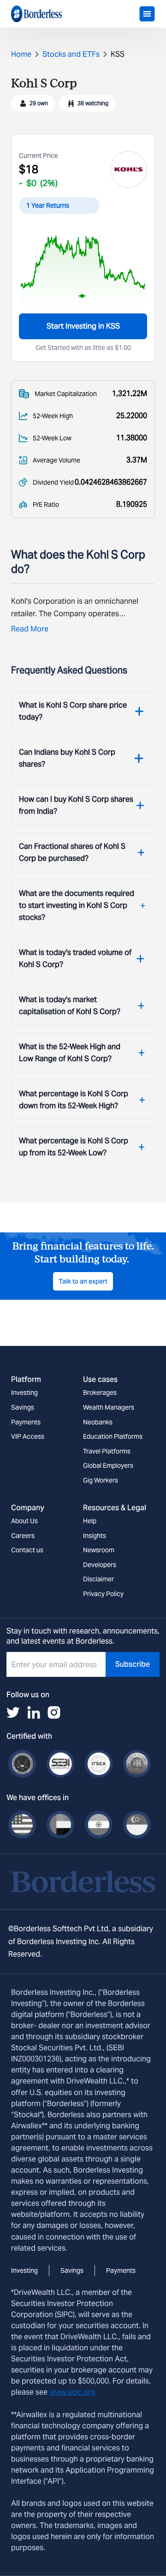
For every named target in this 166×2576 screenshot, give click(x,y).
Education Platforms (113, 1436)
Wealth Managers (109, 1407)
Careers (23, 1536)
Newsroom (99, 1550)
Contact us (27, 1550)
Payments (26, 1422)
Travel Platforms (107, 1451)
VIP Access (28, 1436)
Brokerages (100, 1393)
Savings (23, 1407)
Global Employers (108, 1465)
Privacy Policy (103, 1594)
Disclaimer (98, 1579)
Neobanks (98, 1422)
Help (90, 1521)
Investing (24, 1393)
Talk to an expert (83, 1281)
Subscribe (133, 1664)
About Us (24, 1521)
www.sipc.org (72, 2392)
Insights (95, 1536)
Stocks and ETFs (71, 54)
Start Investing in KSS (83, 326)
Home (21, 54)
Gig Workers (101, 1480)
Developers (100, 1565)
